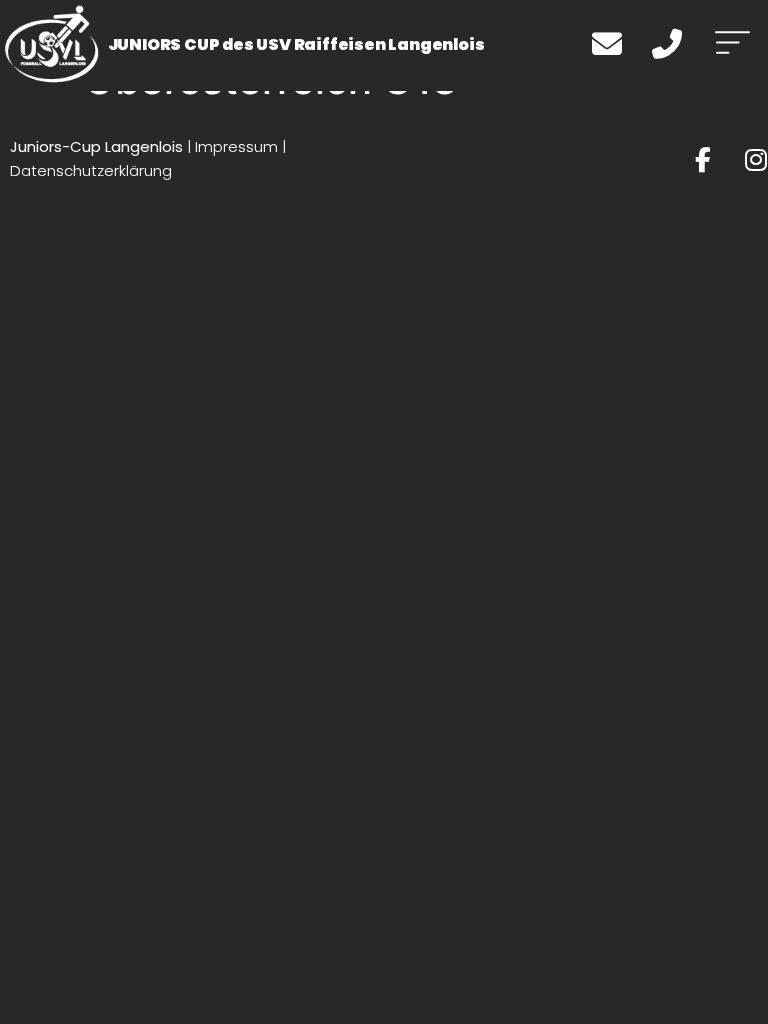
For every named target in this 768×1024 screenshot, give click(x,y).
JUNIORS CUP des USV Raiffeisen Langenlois (296, 44)
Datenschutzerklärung (91, 170)
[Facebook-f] (702, 159)
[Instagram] (755, 159)
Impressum (236, 146)
